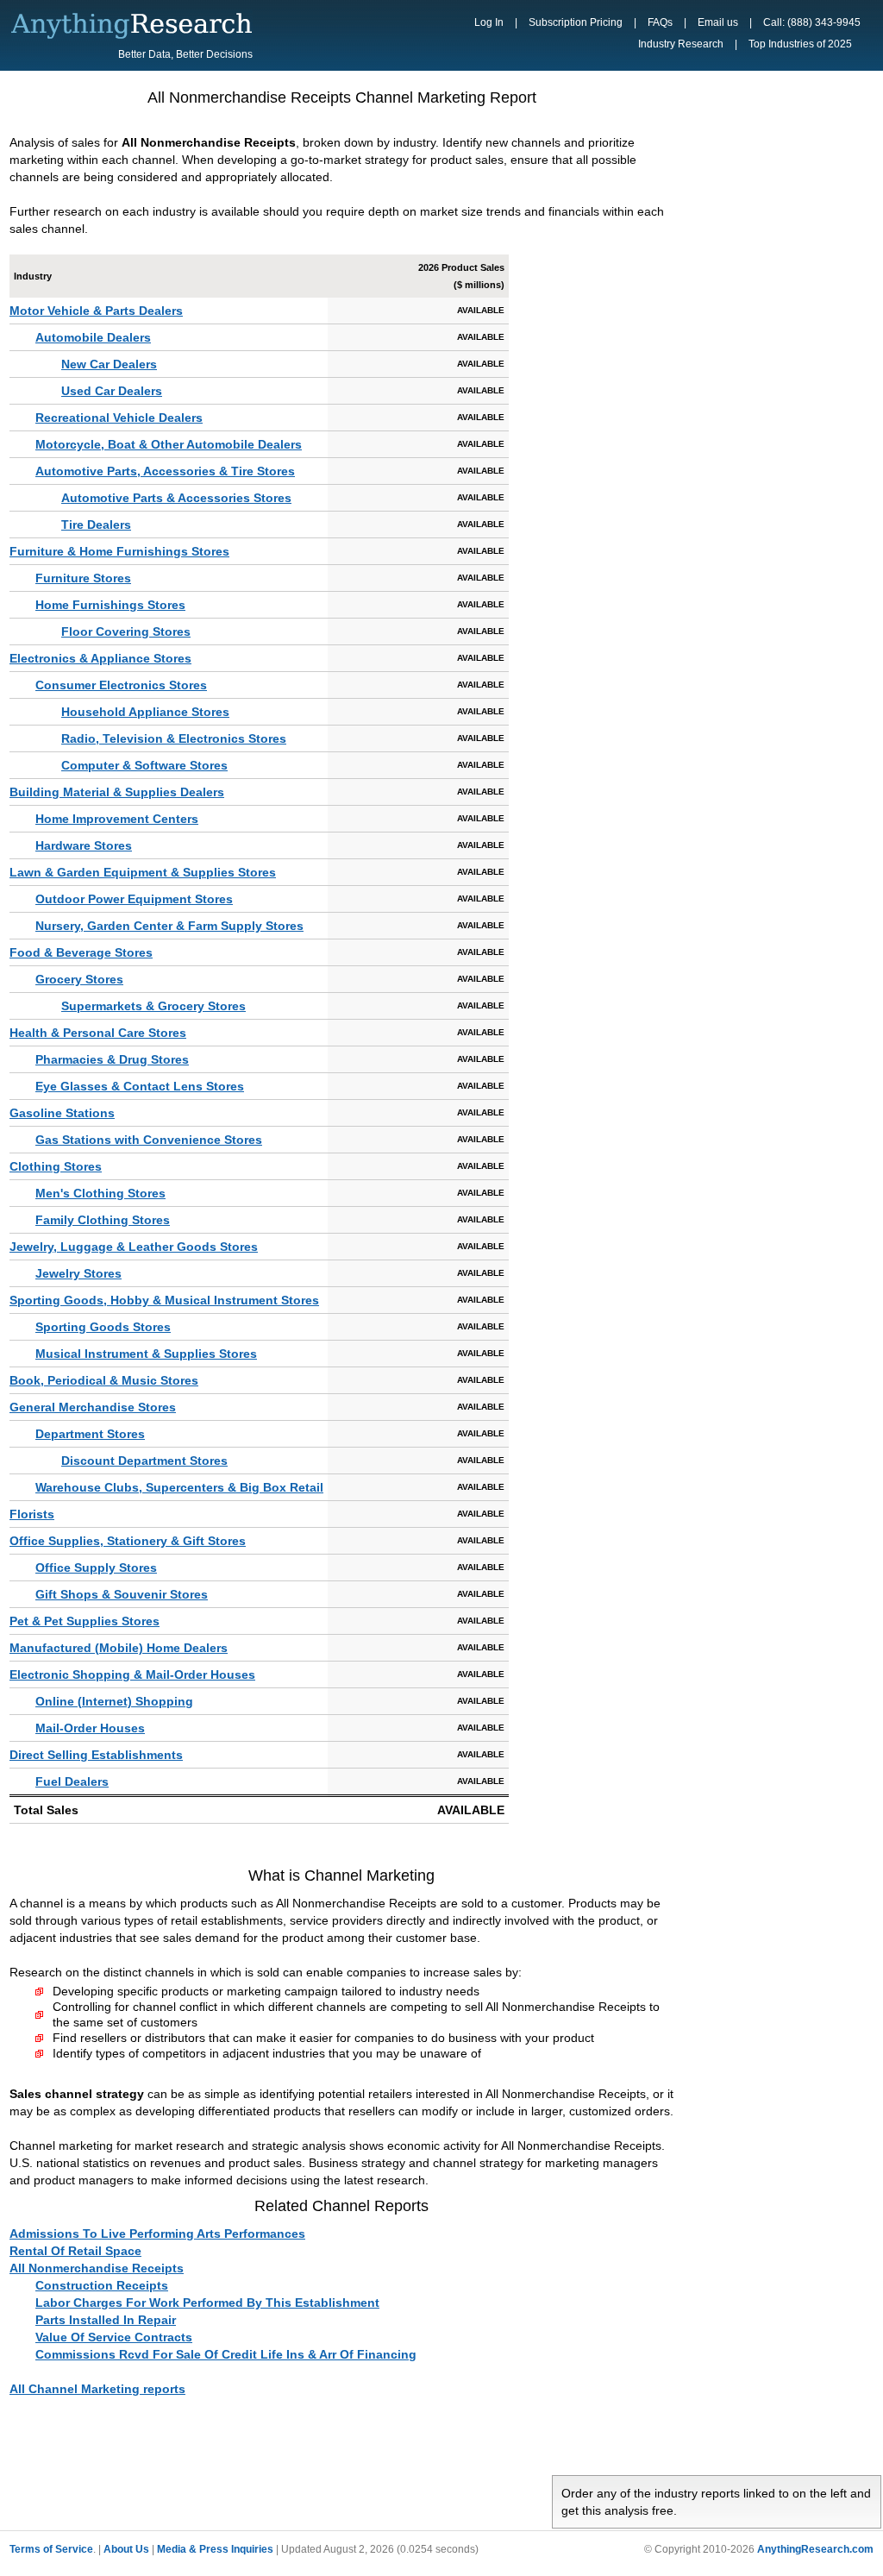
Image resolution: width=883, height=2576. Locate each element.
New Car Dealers (109, 364)
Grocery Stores (79, 979)
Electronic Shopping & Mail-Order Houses (132, 1674)
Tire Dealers (96, 525)
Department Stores (90, 1434)
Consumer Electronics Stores (121, 685)
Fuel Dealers (72, 1781)
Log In (489, 22)
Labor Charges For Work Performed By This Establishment (207, 2303)
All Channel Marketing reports (97, 2389)
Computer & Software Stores (144, 765)
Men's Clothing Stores (100, 1193)
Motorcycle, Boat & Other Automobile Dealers (169, 444)
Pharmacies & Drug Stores (112, 1059)
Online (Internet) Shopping (114, 1701)
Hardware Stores (84, 845)
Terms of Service (51, 2549)
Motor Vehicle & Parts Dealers (96, 311)
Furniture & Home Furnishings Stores (119, 551)
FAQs (660, 22)
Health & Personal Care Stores (98, 1033)
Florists (32, 1514)
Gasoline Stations (62, 1113)
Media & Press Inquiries (215, 2549)
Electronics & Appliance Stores (100, 658)
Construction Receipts (102, 2285)
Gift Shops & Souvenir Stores (122, 1594)
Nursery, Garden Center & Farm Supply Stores (169, 926)
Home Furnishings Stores (110, 605)
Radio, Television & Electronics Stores (174, 738)
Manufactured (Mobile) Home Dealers (119, 1648)
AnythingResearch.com (815, 2549)
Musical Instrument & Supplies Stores (146, 1354)
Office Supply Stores (96, 1568)
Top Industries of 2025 (800, 44)
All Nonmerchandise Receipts (97, 2268)
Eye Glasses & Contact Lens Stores (140, 1086)
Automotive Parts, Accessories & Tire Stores (165, 471)
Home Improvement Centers (117, 819)
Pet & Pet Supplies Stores (85, 1621)
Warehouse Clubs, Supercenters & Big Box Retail (179, 1487)
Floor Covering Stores (126, 631)
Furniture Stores (83, 578)
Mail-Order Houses (90, 1728)
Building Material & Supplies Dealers (117, 792)
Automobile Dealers (93, 337)
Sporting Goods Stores (103, 1327)
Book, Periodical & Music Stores (104, 1380)
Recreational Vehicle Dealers (119, 418)
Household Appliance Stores (145, 712)
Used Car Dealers (112, 391)
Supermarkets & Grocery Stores (153, 1006)
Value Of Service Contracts (114, 2337)
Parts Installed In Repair (106, 2320)
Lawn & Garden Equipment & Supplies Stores (143, 872)
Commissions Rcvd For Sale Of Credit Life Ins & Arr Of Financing (226, 2354)
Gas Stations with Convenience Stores (149, 1140)
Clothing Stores (56, 1166)
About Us (126, 2549)
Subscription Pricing (576, 22)
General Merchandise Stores (93, 1407)
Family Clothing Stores (103, 1220)
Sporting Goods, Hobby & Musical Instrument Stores (164, 1300)
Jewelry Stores (78, 1273)
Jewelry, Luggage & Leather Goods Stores (134, 1247)
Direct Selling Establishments (96, 1755)
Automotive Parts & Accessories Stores (176, 498)
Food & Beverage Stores (81, 952)
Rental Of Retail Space (75, 2251)
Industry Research (681, 44)
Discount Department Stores (144, 1461)
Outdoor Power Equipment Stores (134, 899)
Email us (718, 22)
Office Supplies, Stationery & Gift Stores (128, 1541)
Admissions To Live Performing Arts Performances (157, 2234)
